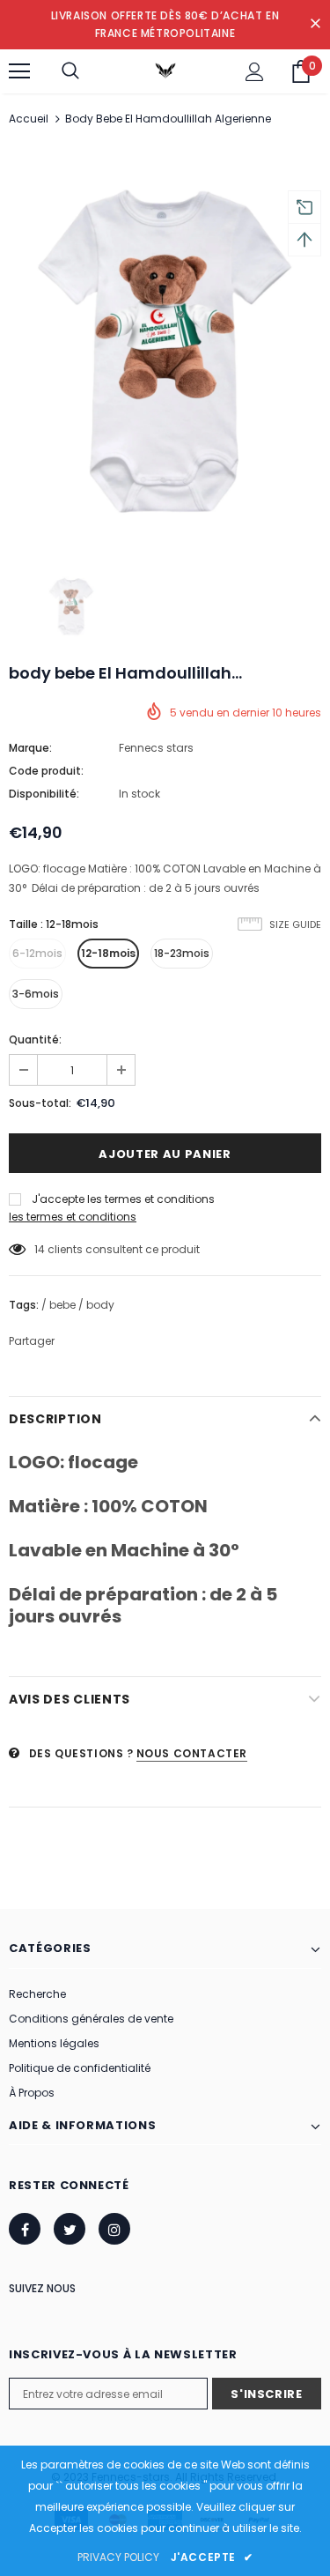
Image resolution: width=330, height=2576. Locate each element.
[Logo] (165, 71)
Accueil (29, 119)
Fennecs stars (156, 748)
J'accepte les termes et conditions (123, 1199)
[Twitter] (70, 2229)
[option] (165, 348)
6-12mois (37, 953)
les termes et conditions (73, 1217)
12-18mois (108, 953)
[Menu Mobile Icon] (19, 71)
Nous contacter (192, 1753)
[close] (315, 25)
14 (40, 1249)
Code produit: (46, 771)
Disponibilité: (44, 794)
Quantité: (35, 1039)
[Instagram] (114, 2229)
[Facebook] (25, 2229)
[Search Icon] (70, 71)
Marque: (30, 748)
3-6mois (36, 994)
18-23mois (182, 953)
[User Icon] (255, 72)
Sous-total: (40, 1103)
